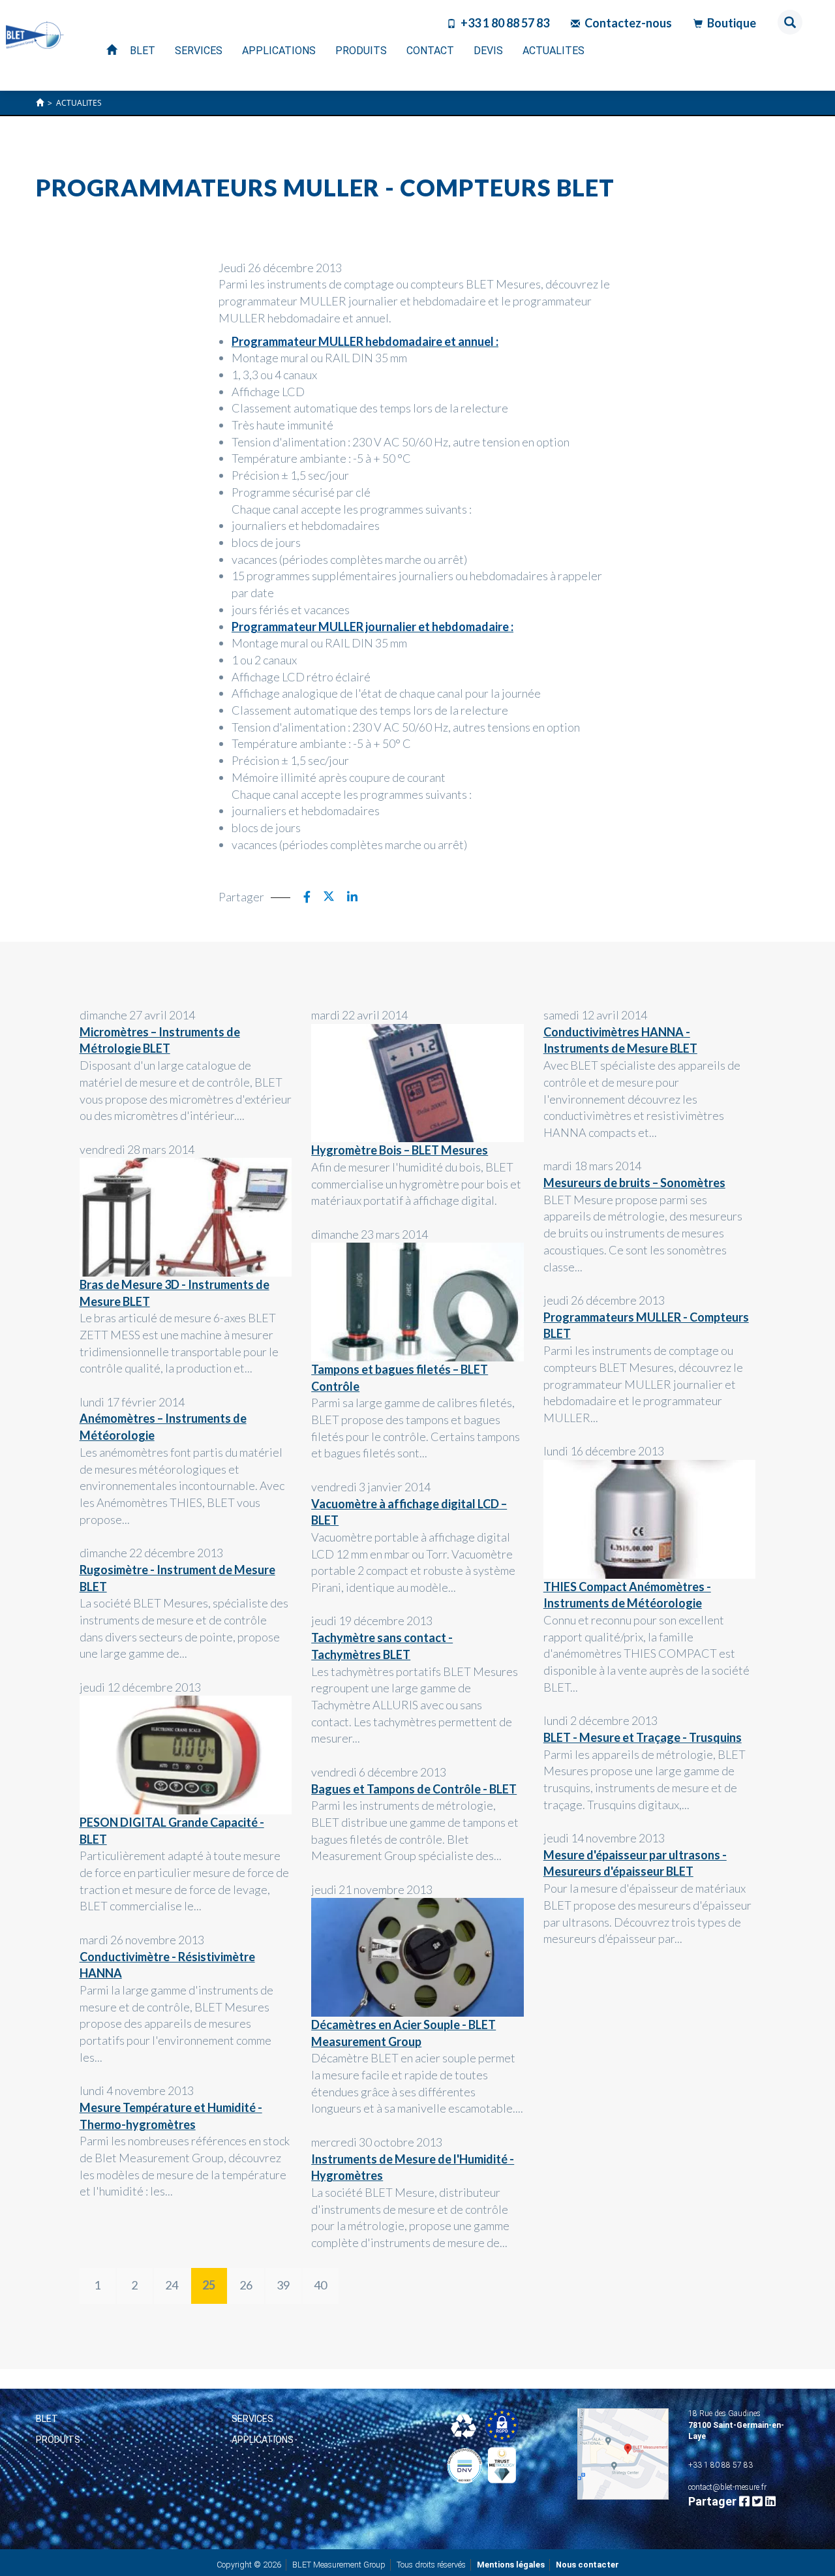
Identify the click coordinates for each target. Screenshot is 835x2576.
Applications (263, 2440)
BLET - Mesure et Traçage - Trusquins (643, 1737)
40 (320, 2285)
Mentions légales (511, 2565)
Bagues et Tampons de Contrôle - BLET (414, 1789)
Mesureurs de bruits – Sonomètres (634, 1183)
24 (172, 2285)
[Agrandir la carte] (623, 2454)
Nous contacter (587, 2565)
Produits (58, 2440)
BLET (47, 2419)
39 (283, 2285)
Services (252, 2419)
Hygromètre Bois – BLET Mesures (400, 1150)
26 (246, 2285)
